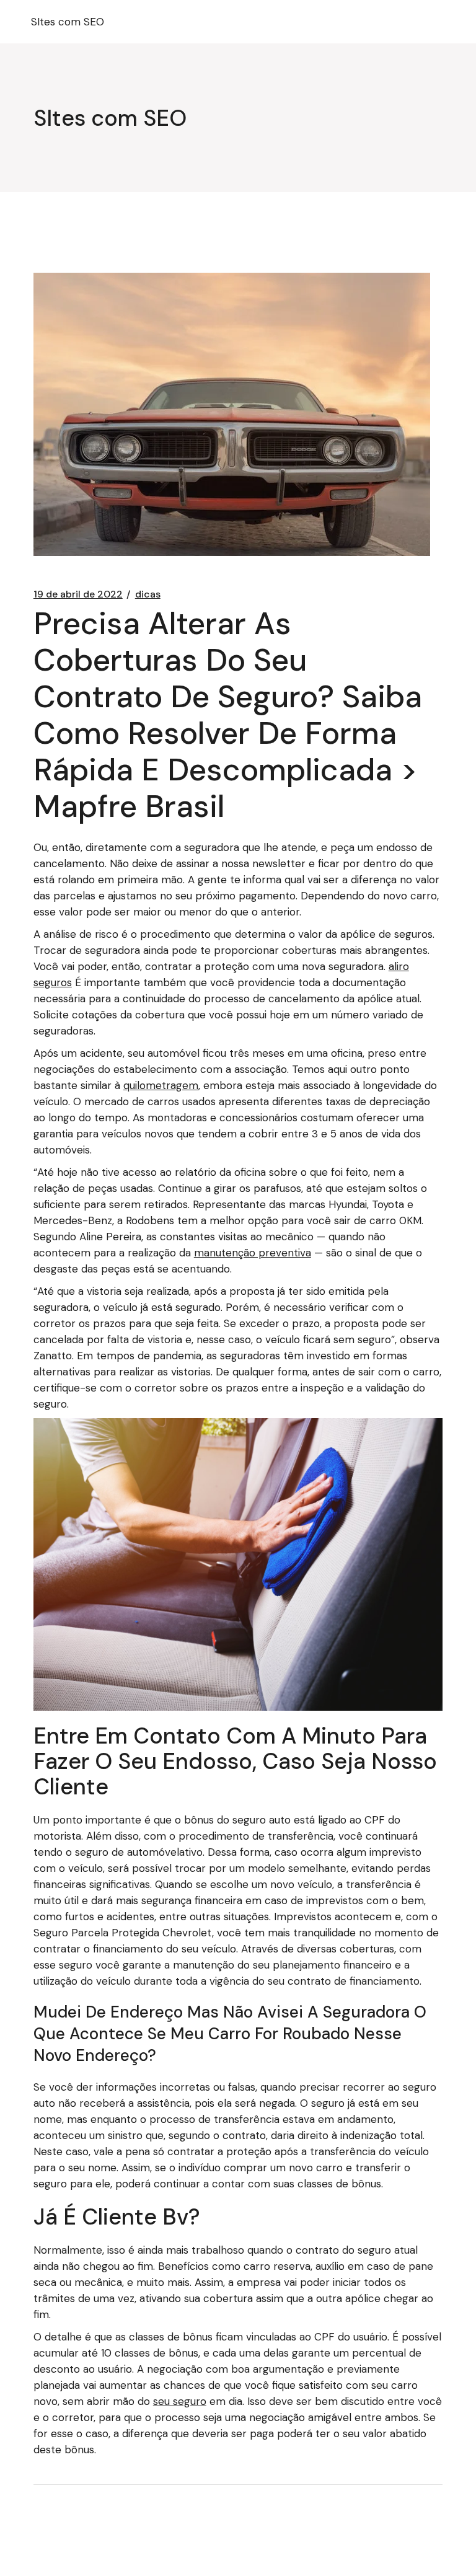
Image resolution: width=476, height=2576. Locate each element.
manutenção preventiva (253, 1253)
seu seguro (180, 2401)
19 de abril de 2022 (78, 594)
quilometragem (161, 1085)
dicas (148, 594)
